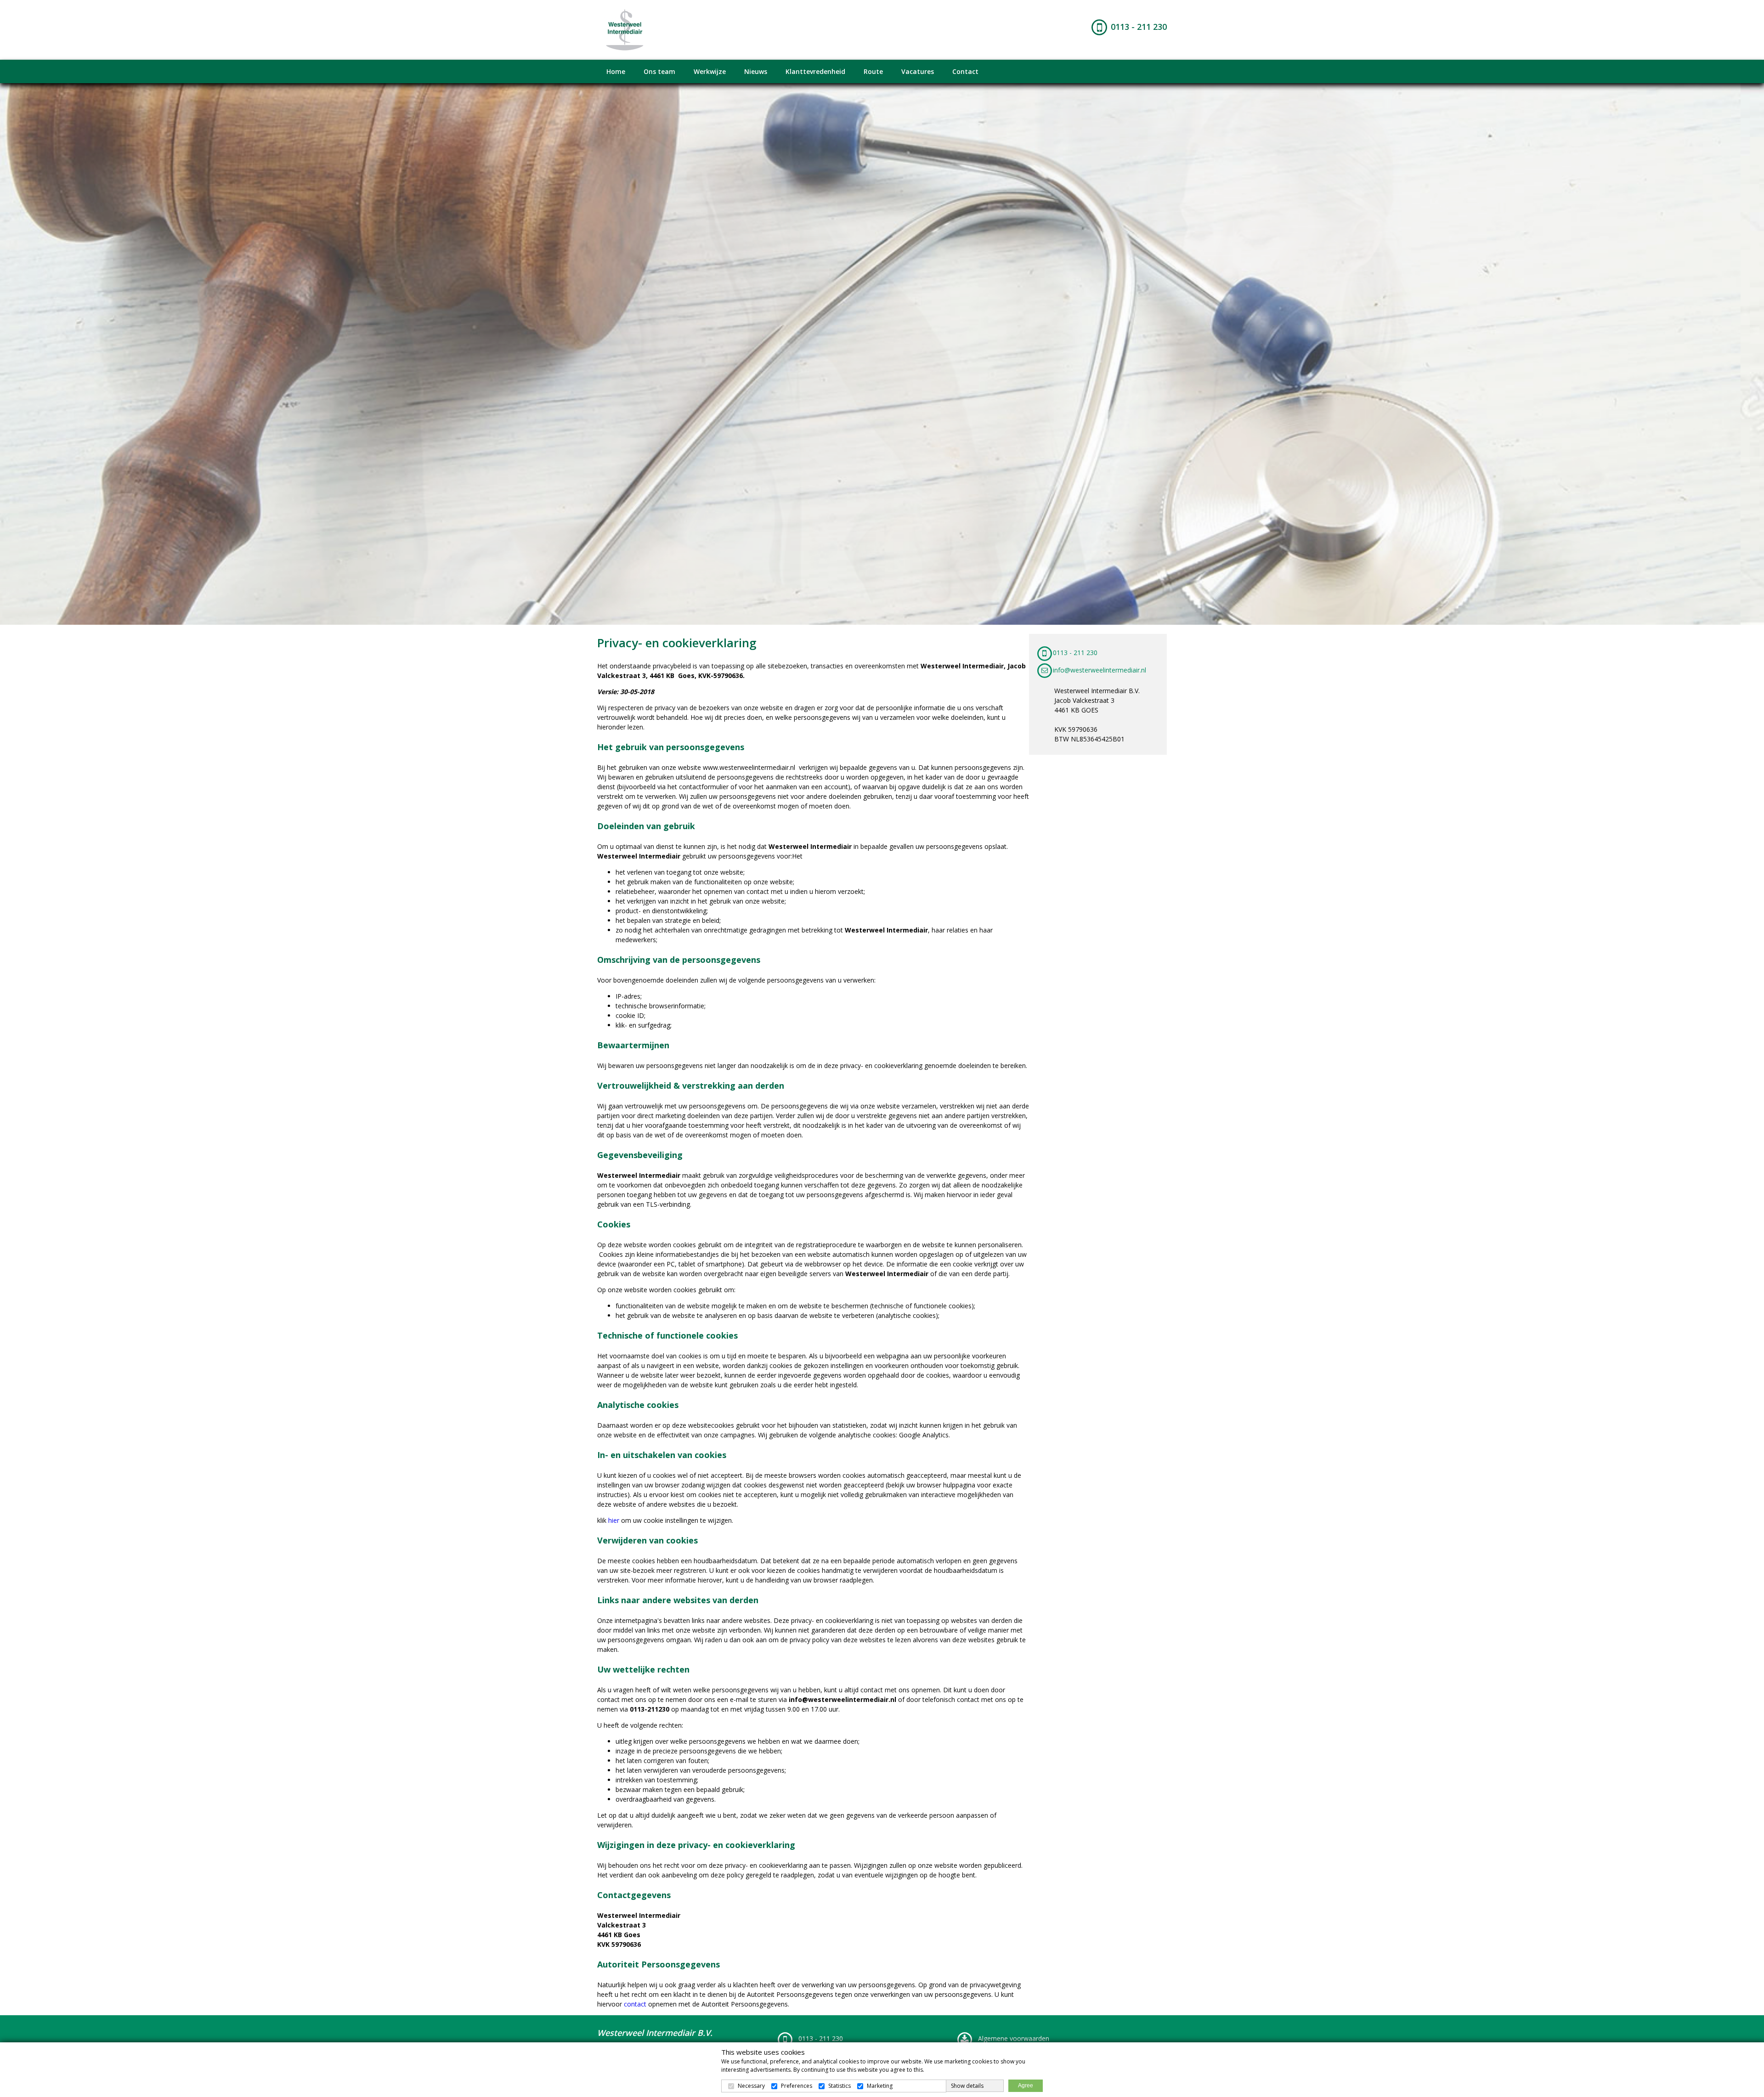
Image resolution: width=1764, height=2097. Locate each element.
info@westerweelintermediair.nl (1100, 670)
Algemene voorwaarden (1013, 2038)
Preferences (797, 2086)
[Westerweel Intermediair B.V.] (625, 29)
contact (635, 2004)
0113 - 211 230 (1139, 27)
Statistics (840, 2086)
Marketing (880, 2086)
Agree (1026, 2086)
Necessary (751, 2086)
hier (614, 1520)
